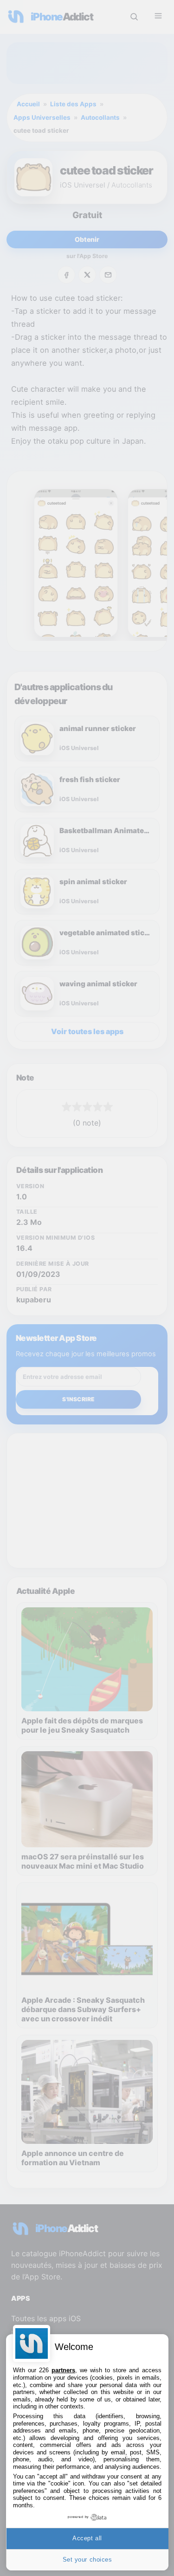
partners (63, 2370)
